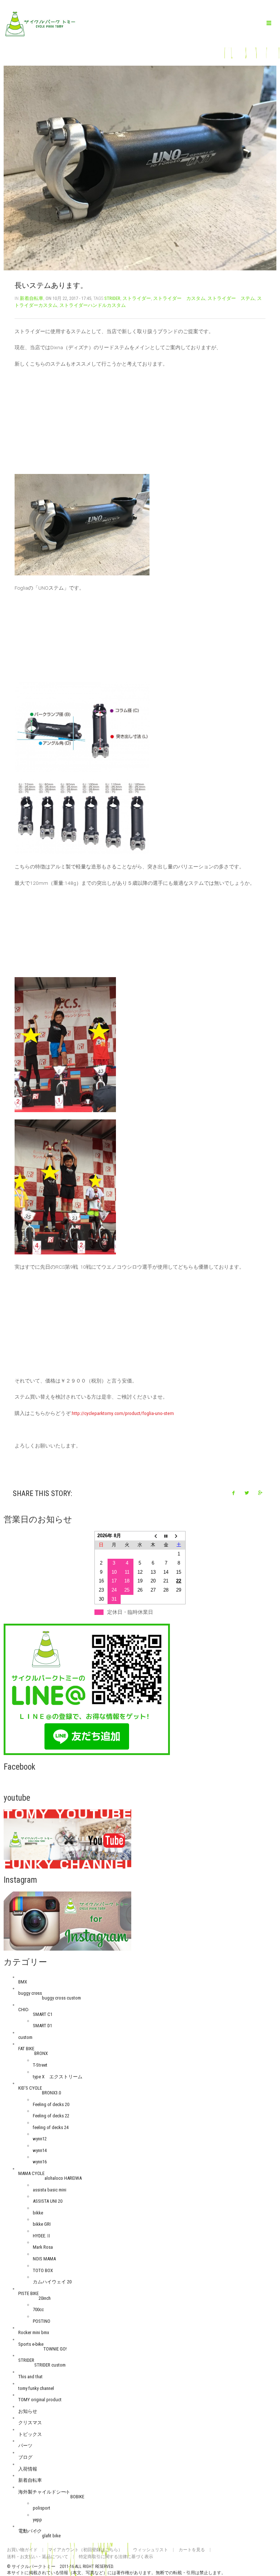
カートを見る (192, 2550)
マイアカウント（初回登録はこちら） (85, 2550)
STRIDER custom (50, 2365)
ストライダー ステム (231, 298)
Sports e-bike (31, 2344)
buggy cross (30, 1993)
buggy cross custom (61, 1998)
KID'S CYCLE (30, 2088)
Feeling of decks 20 (51, 2104)
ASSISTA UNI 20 (48, 2201)
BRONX (41, 2053)
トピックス (30, 2434)
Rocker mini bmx (34, 2332)
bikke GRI (42, 2224)
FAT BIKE (26, 2049)
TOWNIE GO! (55, 2349)
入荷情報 (28, 2469)
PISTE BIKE (28, 2293)
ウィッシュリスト (151, 2550)
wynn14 (40, 2150)
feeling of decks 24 (51, 2127)
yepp (37, 2520)
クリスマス (30, 2423)
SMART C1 (43, 2014)
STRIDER (112, 298)
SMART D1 (42, 2026)
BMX (23, 1982)
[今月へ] (166, 1536)
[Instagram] (67, 1921)
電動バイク (30, 2531)
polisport (42, 2508)
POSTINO (42, 2321)
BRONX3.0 (51, 2093)
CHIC (23, 2010)
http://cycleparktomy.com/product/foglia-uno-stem (123, 1413)
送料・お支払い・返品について (38, 2557)
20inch (45, 2298)
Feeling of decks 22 (51, 2116)
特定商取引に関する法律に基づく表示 (116, 2557)
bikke (38, 2213)
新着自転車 (32, 298)
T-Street (40, 2065)
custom (25, 2037)
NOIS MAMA (44, 2259)
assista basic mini (50, 2190)
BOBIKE (77, 2497)
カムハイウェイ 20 (52, 2282)
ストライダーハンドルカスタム (93, 305)
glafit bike (51, 2536)
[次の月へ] (179, 1536)
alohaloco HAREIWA (63, 2178)
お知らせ (28, 2411)
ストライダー (137, 298)
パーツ (25, 2446)
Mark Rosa (43, 2247)
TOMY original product (40, 2400)
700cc (38, 2309)
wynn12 (40, 2139)
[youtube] (67, 1838)
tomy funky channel (36, 2388)
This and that (30, 2377)
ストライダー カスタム (179, 298)
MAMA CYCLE (31, 2173)
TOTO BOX (43, 2270)
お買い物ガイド (22, 2550)
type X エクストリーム (58, 2077)
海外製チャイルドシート (44, 2492)
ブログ (25, 2457)
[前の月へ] (153, 1536)
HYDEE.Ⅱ (42, 2236)
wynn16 (40, 2162)
